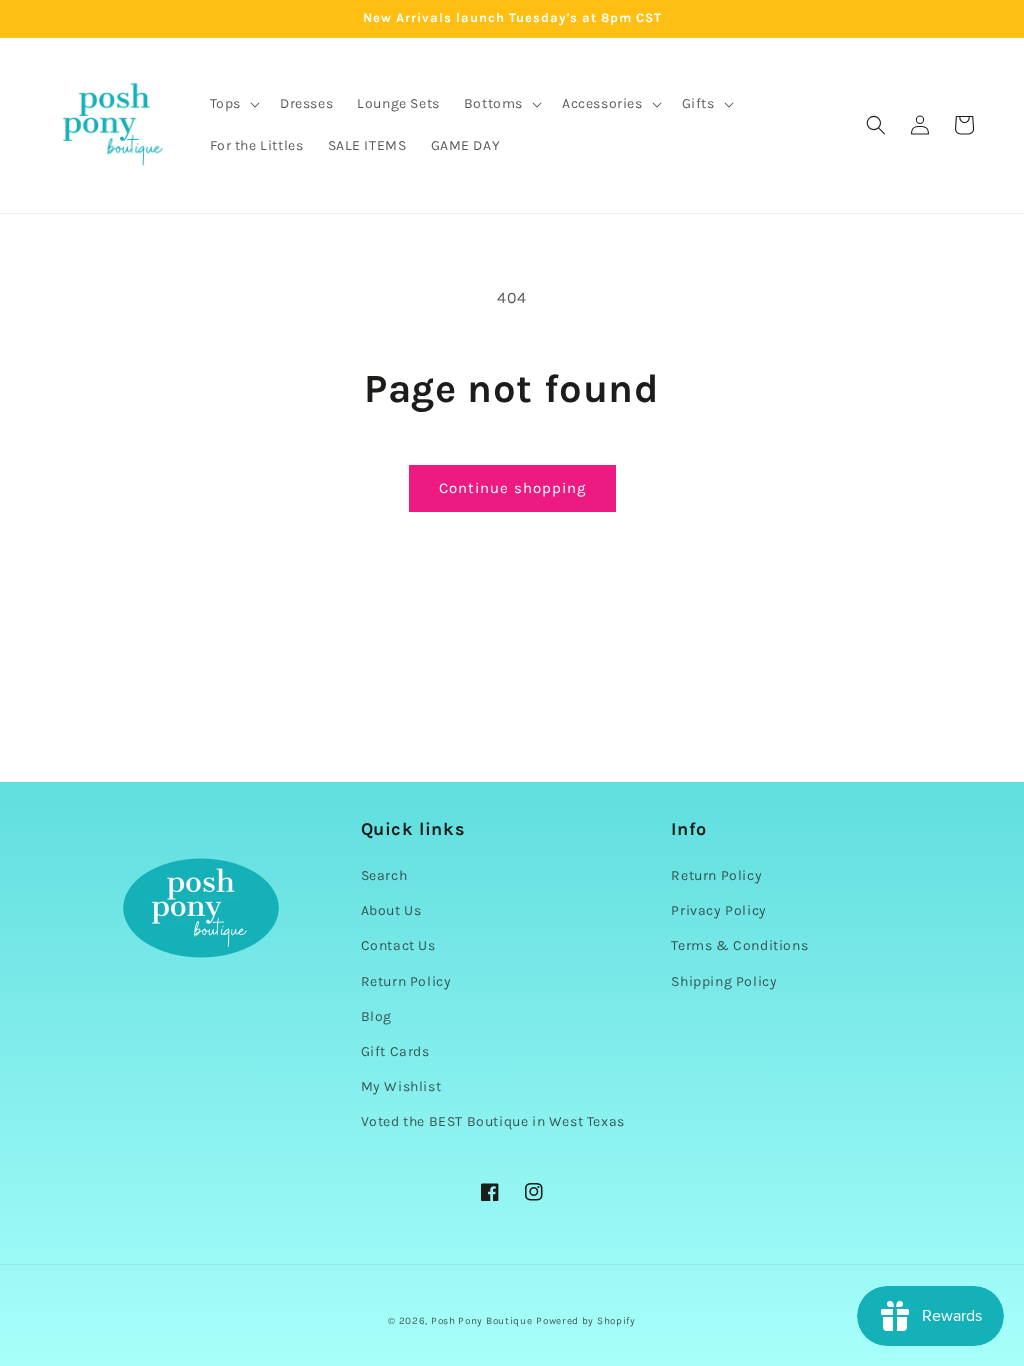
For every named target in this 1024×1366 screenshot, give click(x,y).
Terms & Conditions (739, 945)
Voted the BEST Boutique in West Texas (493, 1121)
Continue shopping (512, 488)
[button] (233, 104)
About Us (391, 910)
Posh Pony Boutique (482, 1321)
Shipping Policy (724, 981)
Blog (376, 1016)
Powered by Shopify (586, 1321)
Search (384, 875)
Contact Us (398, 945)
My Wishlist (401, 1086)
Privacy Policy (718, 910)
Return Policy (406, 981)
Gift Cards (395, 1051)
